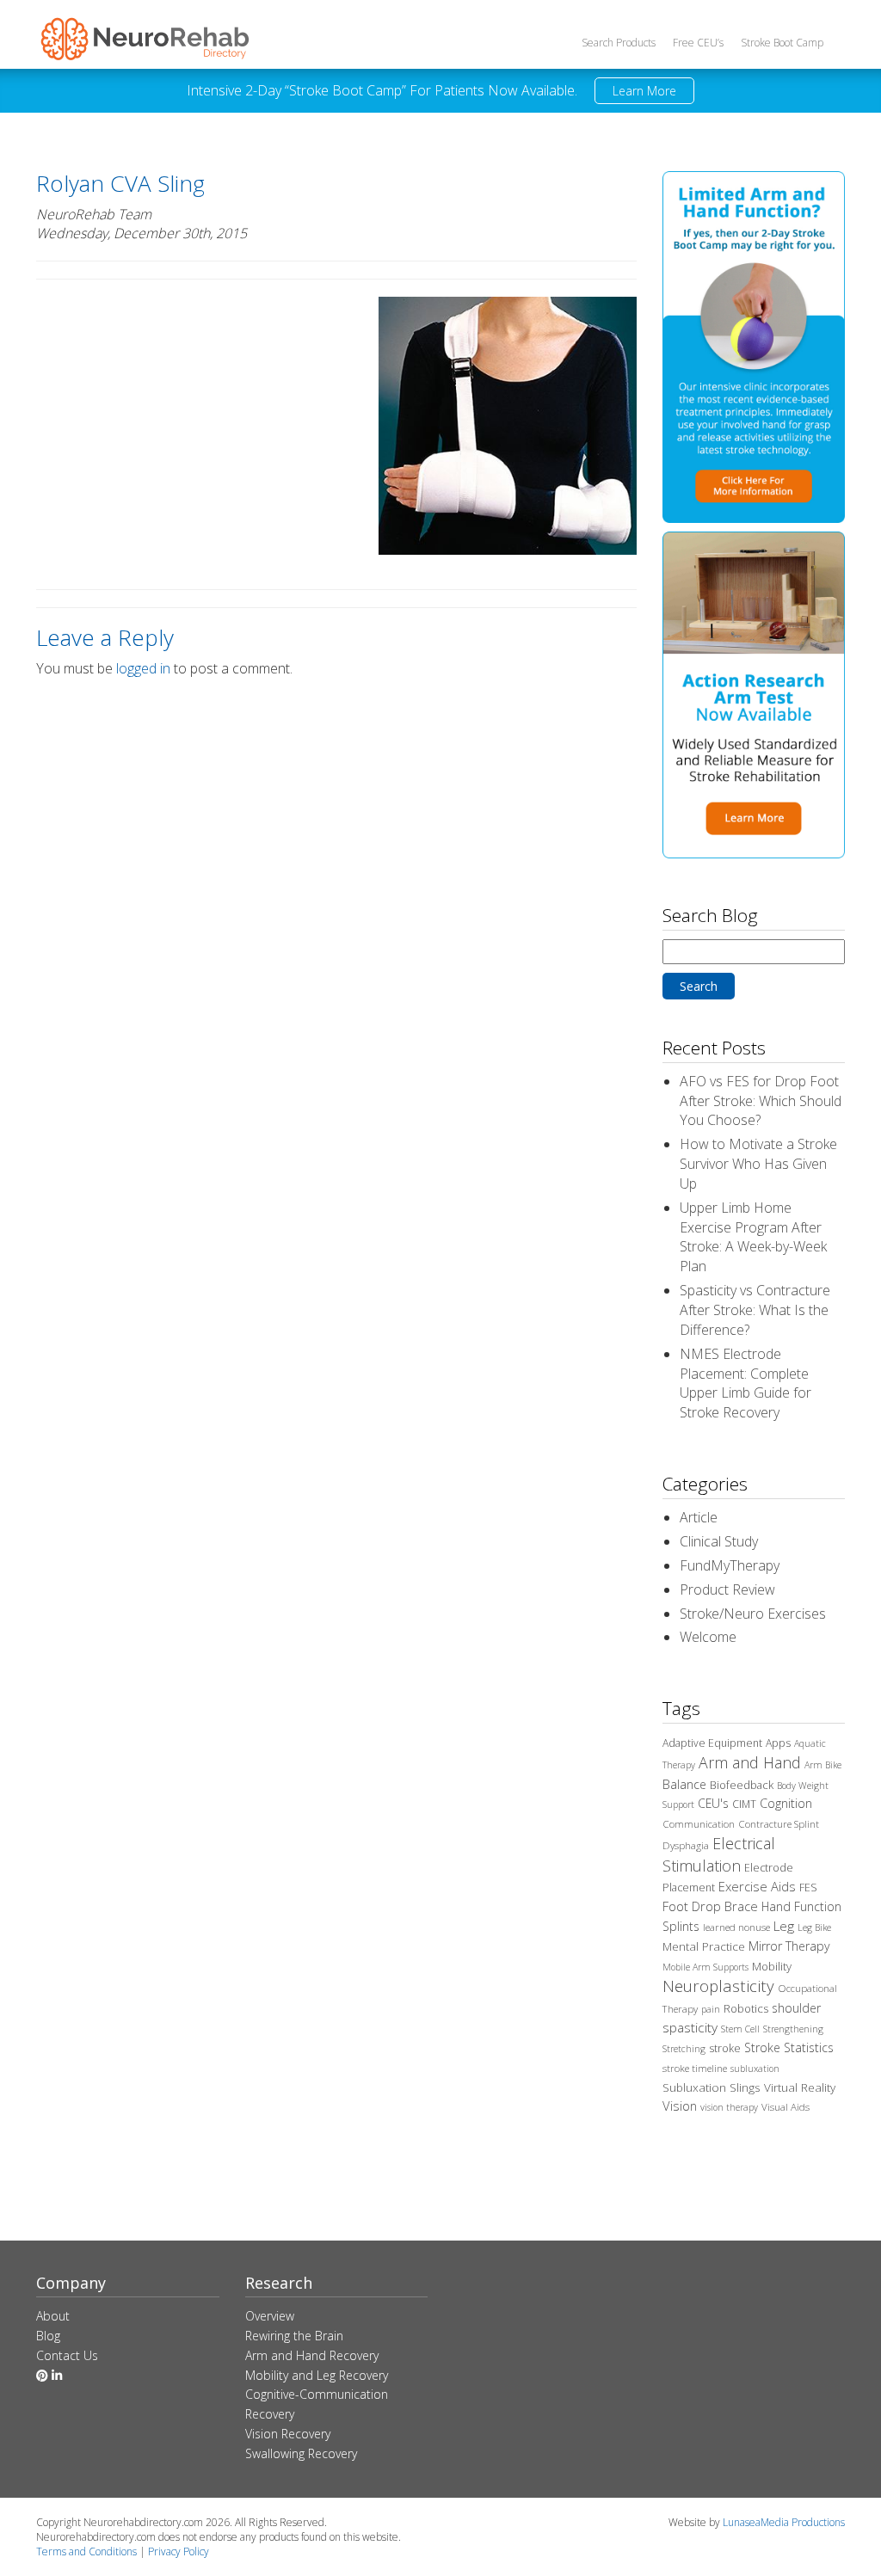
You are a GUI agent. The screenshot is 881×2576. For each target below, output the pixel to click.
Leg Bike (814, 1927)
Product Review (727, 1589)
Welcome (708, 1637)
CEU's (713, 1803)
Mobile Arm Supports (705, 1967)
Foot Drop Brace (710, 1906)
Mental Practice (704, 1946)
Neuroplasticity (718, 1986)
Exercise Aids (757, 1886)
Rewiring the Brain (294, 2336)
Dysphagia (686, 1845)
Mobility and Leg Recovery (317, 2375)
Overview (270, 2316)
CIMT (744, 1804)
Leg (784, 1926)
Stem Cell (740, 2029)
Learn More (644, 91)
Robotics (746, 2008)
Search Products (619, 43)
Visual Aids (786, 2107)
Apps (778, 1743)
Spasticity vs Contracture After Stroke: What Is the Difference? (755, 1310)
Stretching (684, 2049)
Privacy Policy (179, 2551)
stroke (725, 2048)
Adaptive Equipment (712, 1743)
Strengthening (793, 2029)
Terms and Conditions (86, 2551)
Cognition (786, 1803)
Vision (680, 2106)
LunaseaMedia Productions (784, 2522)
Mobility (772, 1966)
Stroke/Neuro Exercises (753, 1614)
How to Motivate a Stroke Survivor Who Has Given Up (758, 1164)
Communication (699, 1824)
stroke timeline (695, 2068)
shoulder (796, 2008)
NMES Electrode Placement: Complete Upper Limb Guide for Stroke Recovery (745, 1383)
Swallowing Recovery (301, 2453)
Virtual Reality (800, 2087)
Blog (48, 2336)
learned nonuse (736, 1927)
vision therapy (729, 2107)
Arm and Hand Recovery (312, 2355)
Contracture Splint (779, 1824)
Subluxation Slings (712, 2087)
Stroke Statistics (789, 2047)
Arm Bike (823, 1765)
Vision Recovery (288, 2434)
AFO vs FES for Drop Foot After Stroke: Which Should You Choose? (761, 1101)
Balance (684, 1784)
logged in (143, 668)
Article (699, 1517)
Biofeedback (742, 1785)
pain (711, 2009)
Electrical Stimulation (719, 1854)
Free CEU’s (698, 43)
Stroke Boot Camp (782, 43)
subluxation (755, 2069)
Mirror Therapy (789, 1946)
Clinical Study (719, 1541)
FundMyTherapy (730, 1565)
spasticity (690, 2027)
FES (808, 1887)
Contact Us (67, 2355)
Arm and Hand (750, 1762)
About (53, 2316)
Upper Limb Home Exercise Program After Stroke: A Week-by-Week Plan (753, 1237)
